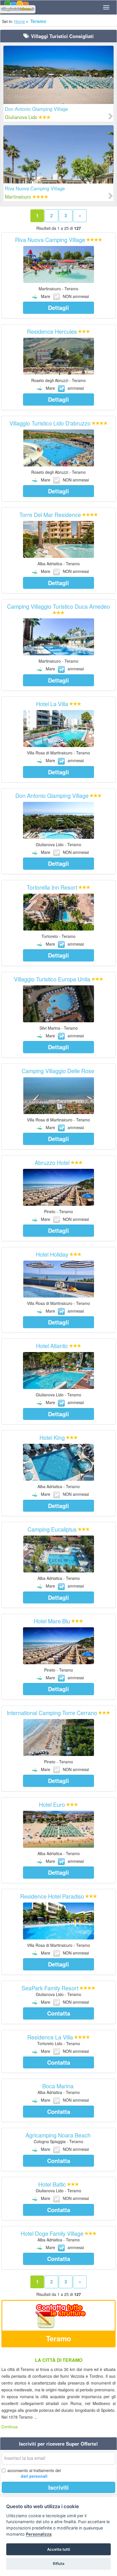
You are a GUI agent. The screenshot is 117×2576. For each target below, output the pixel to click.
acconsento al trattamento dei (34, 2473)
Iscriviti (58, 2487)
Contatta (59, 2013)
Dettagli (58, 307)
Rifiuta (59, 2564)
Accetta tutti (58, 2549)
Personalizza (39, 2534)
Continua (10, 2427)
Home (20, 21)
